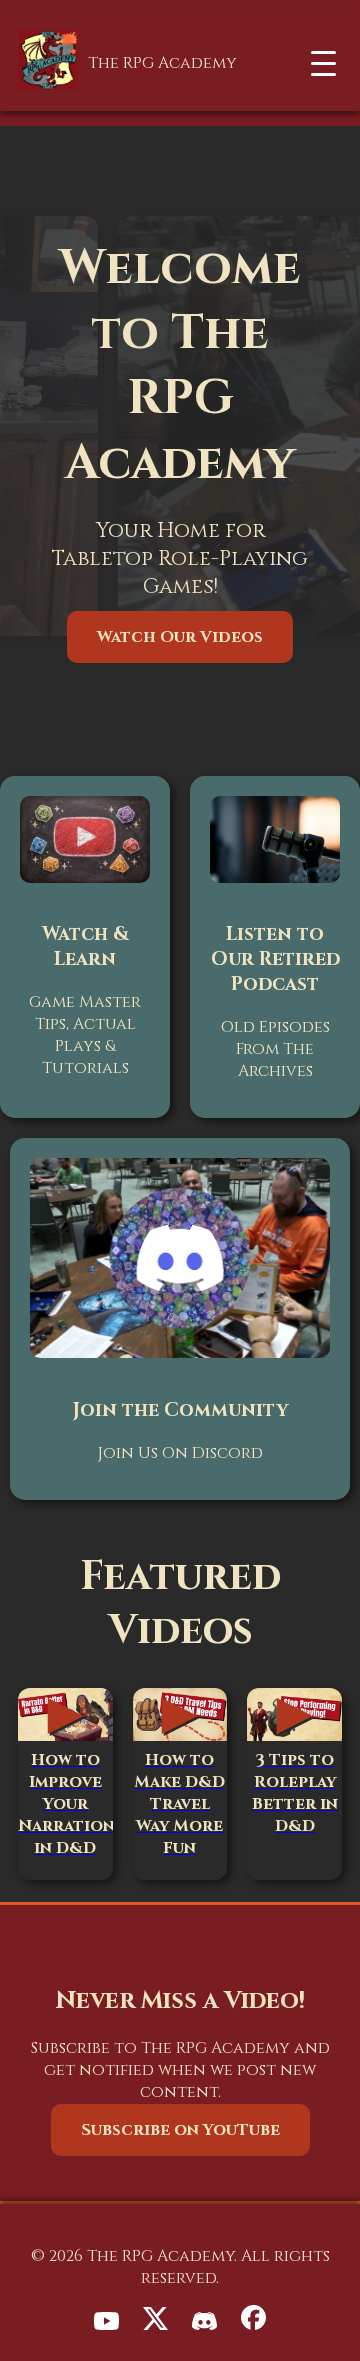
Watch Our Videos (180, 637)
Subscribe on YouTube (180, 2130)
